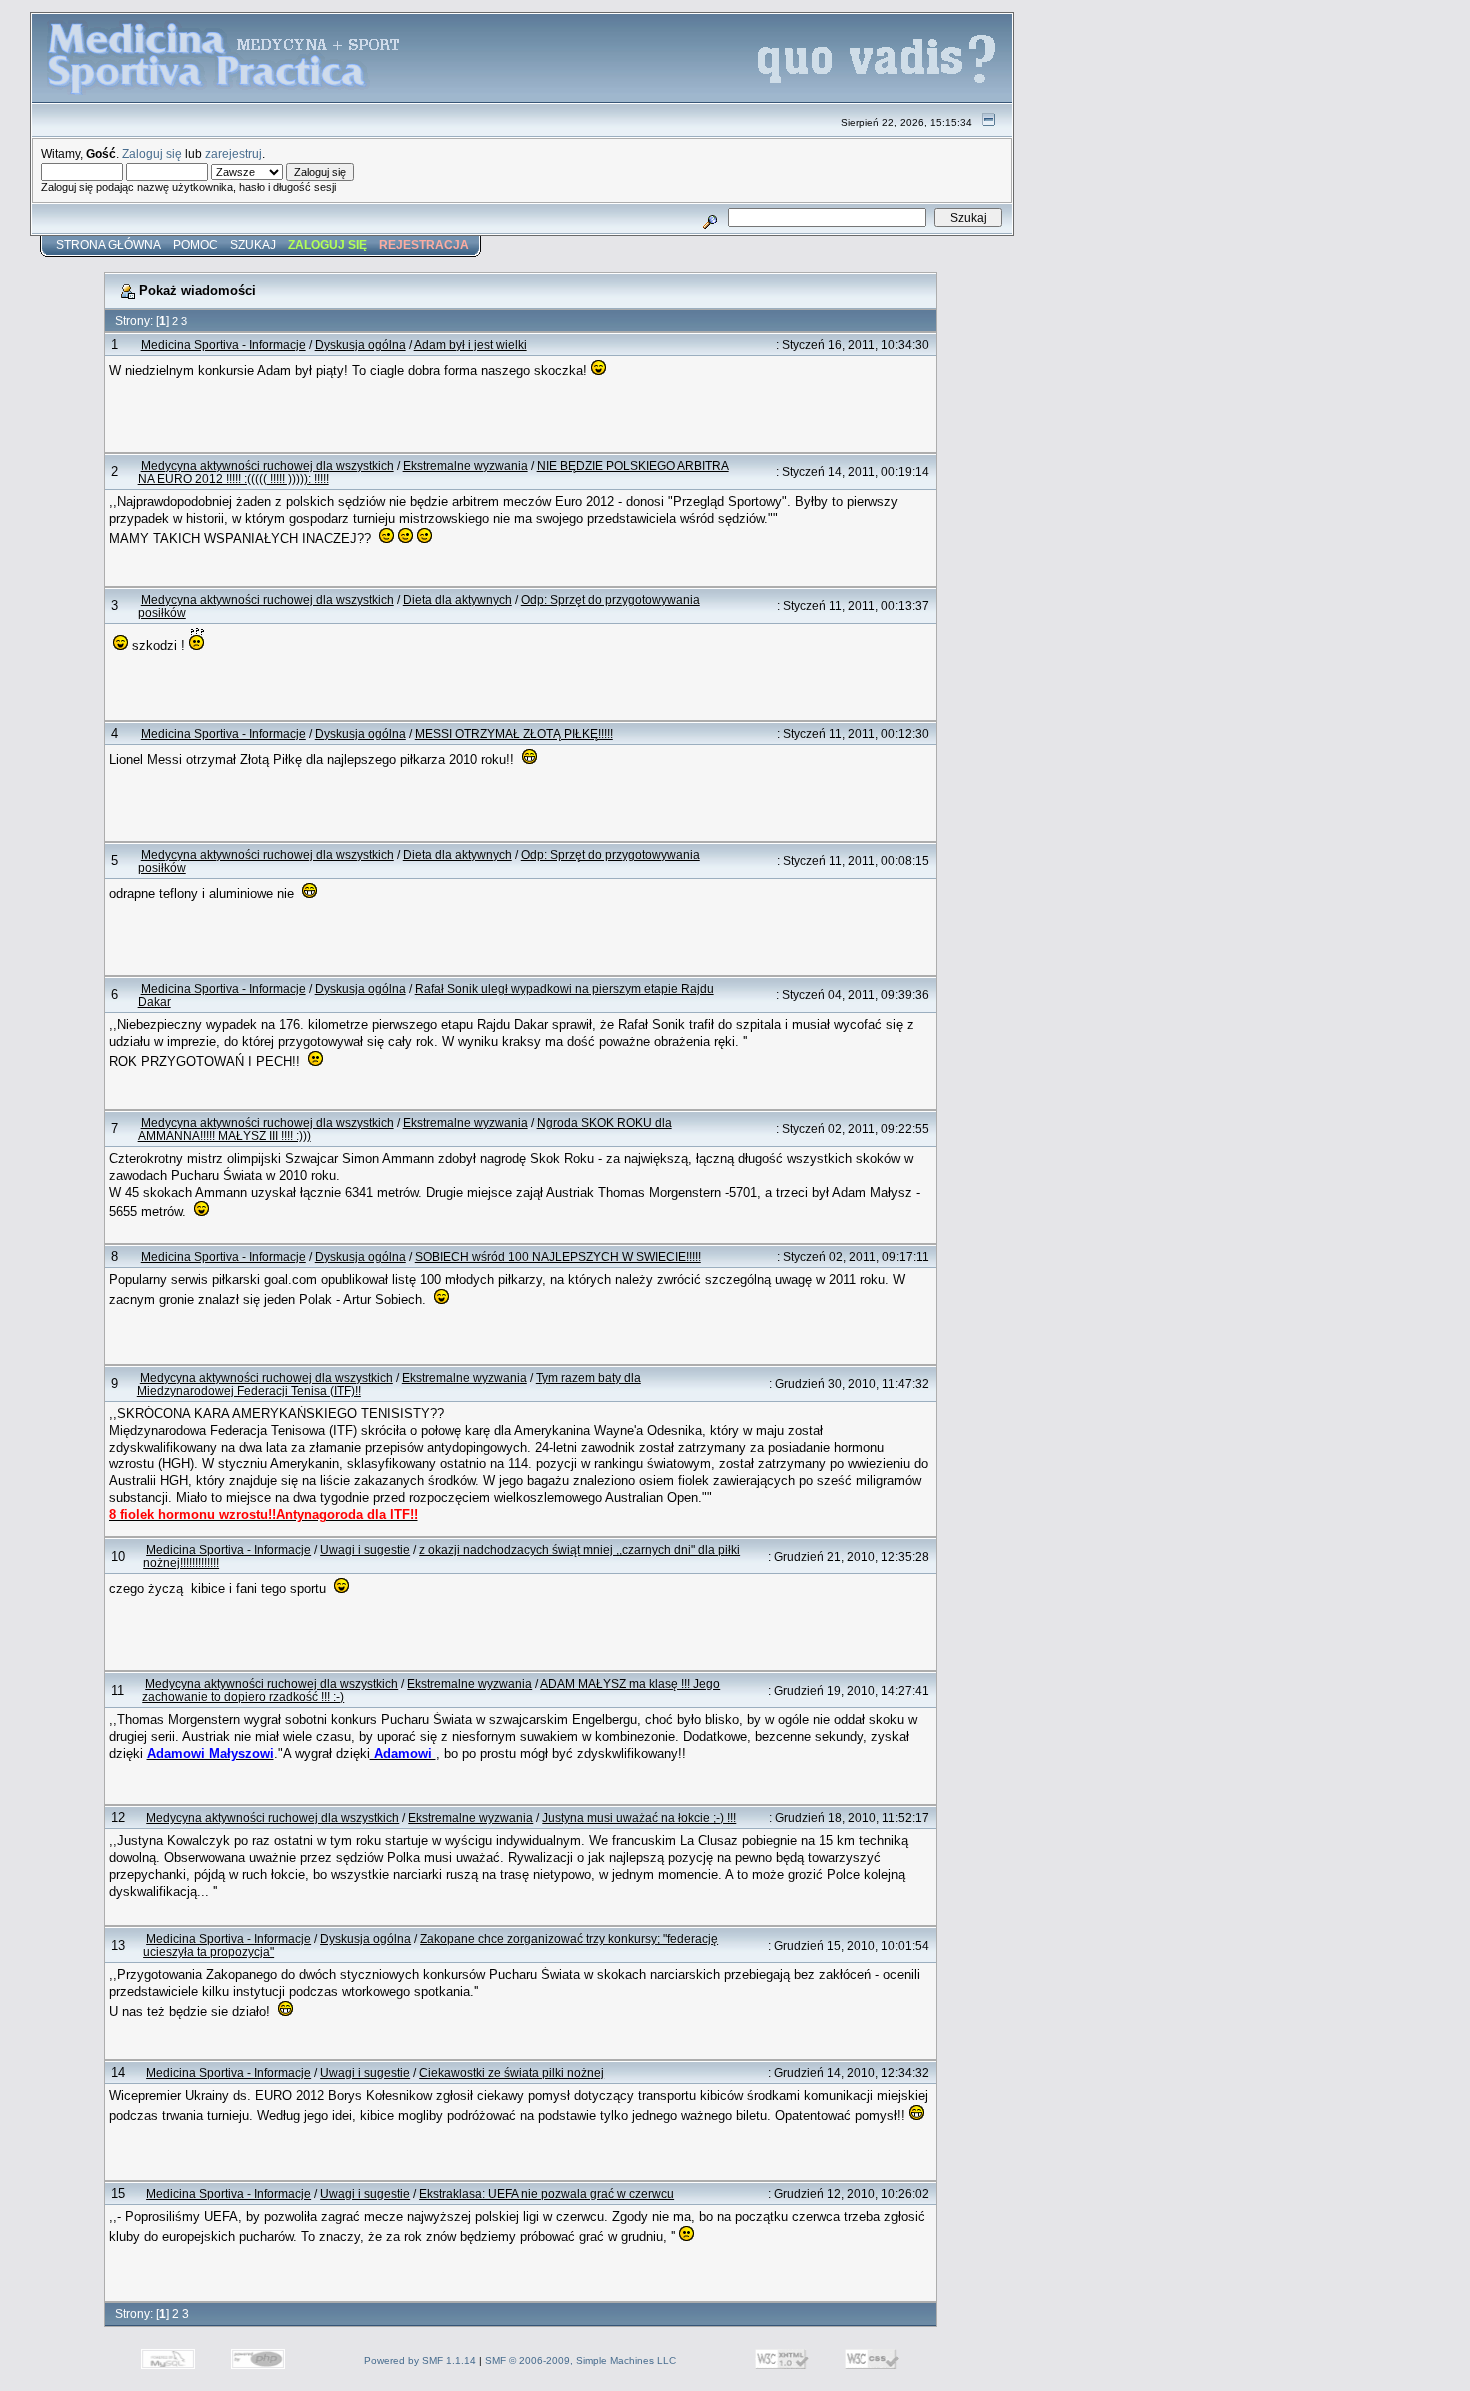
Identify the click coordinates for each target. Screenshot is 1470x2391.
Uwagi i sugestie (365, 1549)
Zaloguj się (152, 153)
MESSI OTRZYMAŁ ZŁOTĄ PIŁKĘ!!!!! (514, 733)
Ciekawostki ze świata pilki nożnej (511, 2072)
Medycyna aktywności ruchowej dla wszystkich (267, 465)
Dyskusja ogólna (360, 344)
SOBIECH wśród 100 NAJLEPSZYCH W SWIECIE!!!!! (558, 1256)
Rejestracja (424, 245)
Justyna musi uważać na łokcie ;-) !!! (639, 1817)
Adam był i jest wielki (470, 344)
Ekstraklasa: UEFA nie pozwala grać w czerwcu (546, 2193)
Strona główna (108, 245)
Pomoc (195, 245)
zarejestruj (233, 153)
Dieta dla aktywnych (457, 599)
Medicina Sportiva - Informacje (223, 344)
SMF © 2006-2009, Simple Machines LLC (580, 2360)
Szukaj (253, 245)
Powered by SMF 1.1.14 (420, 2360)
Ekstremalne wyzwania (465, 465)
